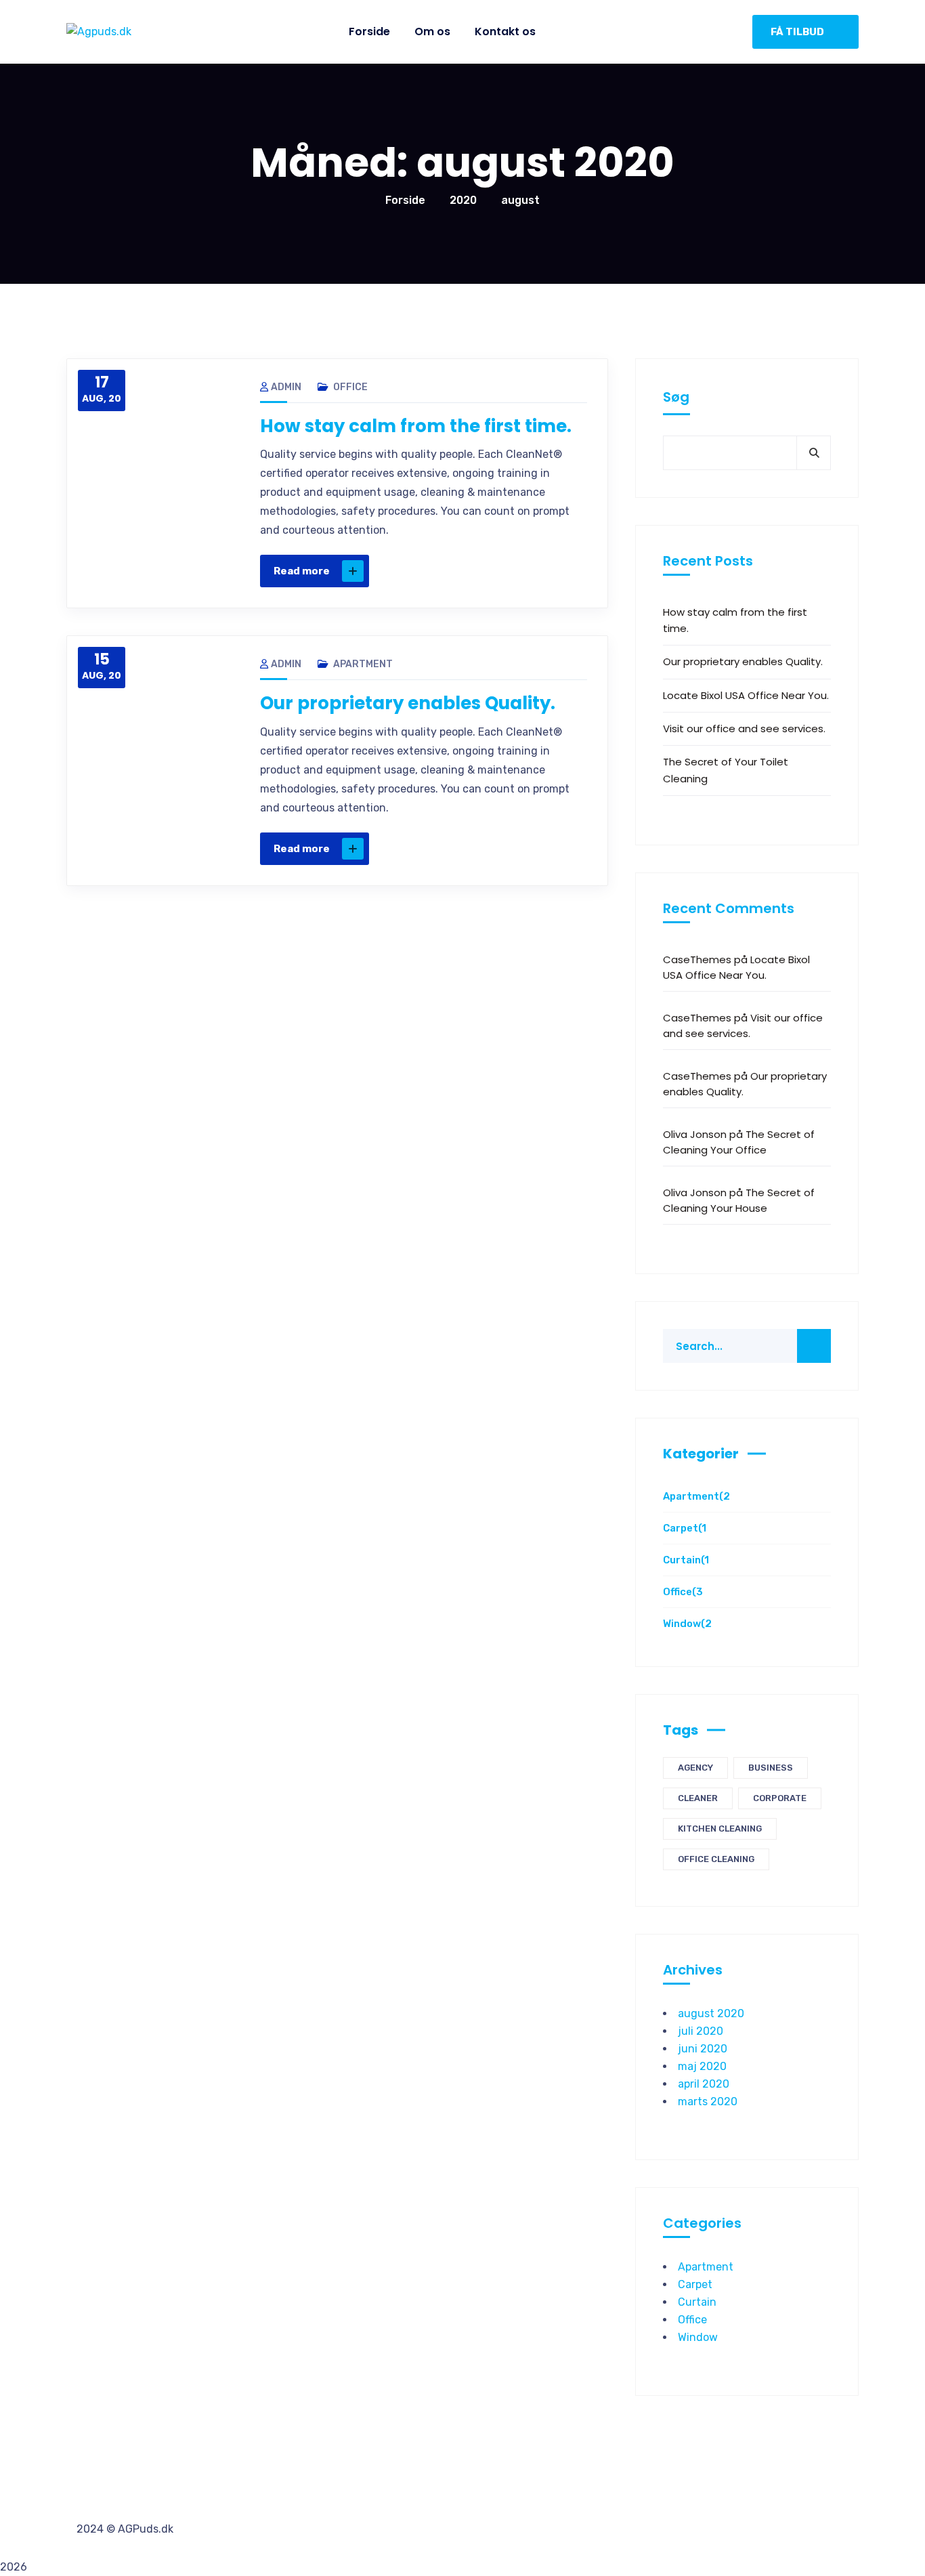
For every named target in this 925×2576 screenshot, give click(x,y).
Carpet (685, 1528)
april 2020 (704, 2084)
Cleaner (698, 1798)
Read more (302, 571)
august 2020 (711, 2013)
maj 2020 (702, 2066)
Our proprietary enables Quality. (408, 703)
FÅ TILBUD (797, 32)
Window (687, 1624)
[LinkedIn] (528, 571)
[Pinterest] (499, 571)
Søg (676, 397)
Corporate (780, 1798)
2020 (463, 200)
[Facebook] (442, 571)
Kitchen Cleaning (720, 1829)
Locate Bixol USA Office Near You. (746, 695)
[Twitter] (471, 571)
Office (350, 387)
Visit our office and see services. (744, 729)
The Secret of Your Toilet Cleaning (726, 770)
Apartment (363, 664)
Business (771, 1768)
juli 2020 (701, 2031)
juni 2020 (703, 2049)
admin (286, 387)
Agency (695, 1768)
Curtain (686, 1560)
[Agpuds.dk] (99, 32)
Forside (405, 200)
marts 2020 (708, 2102)
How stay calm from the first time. (416, 426)
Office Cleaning (716, 1859)
